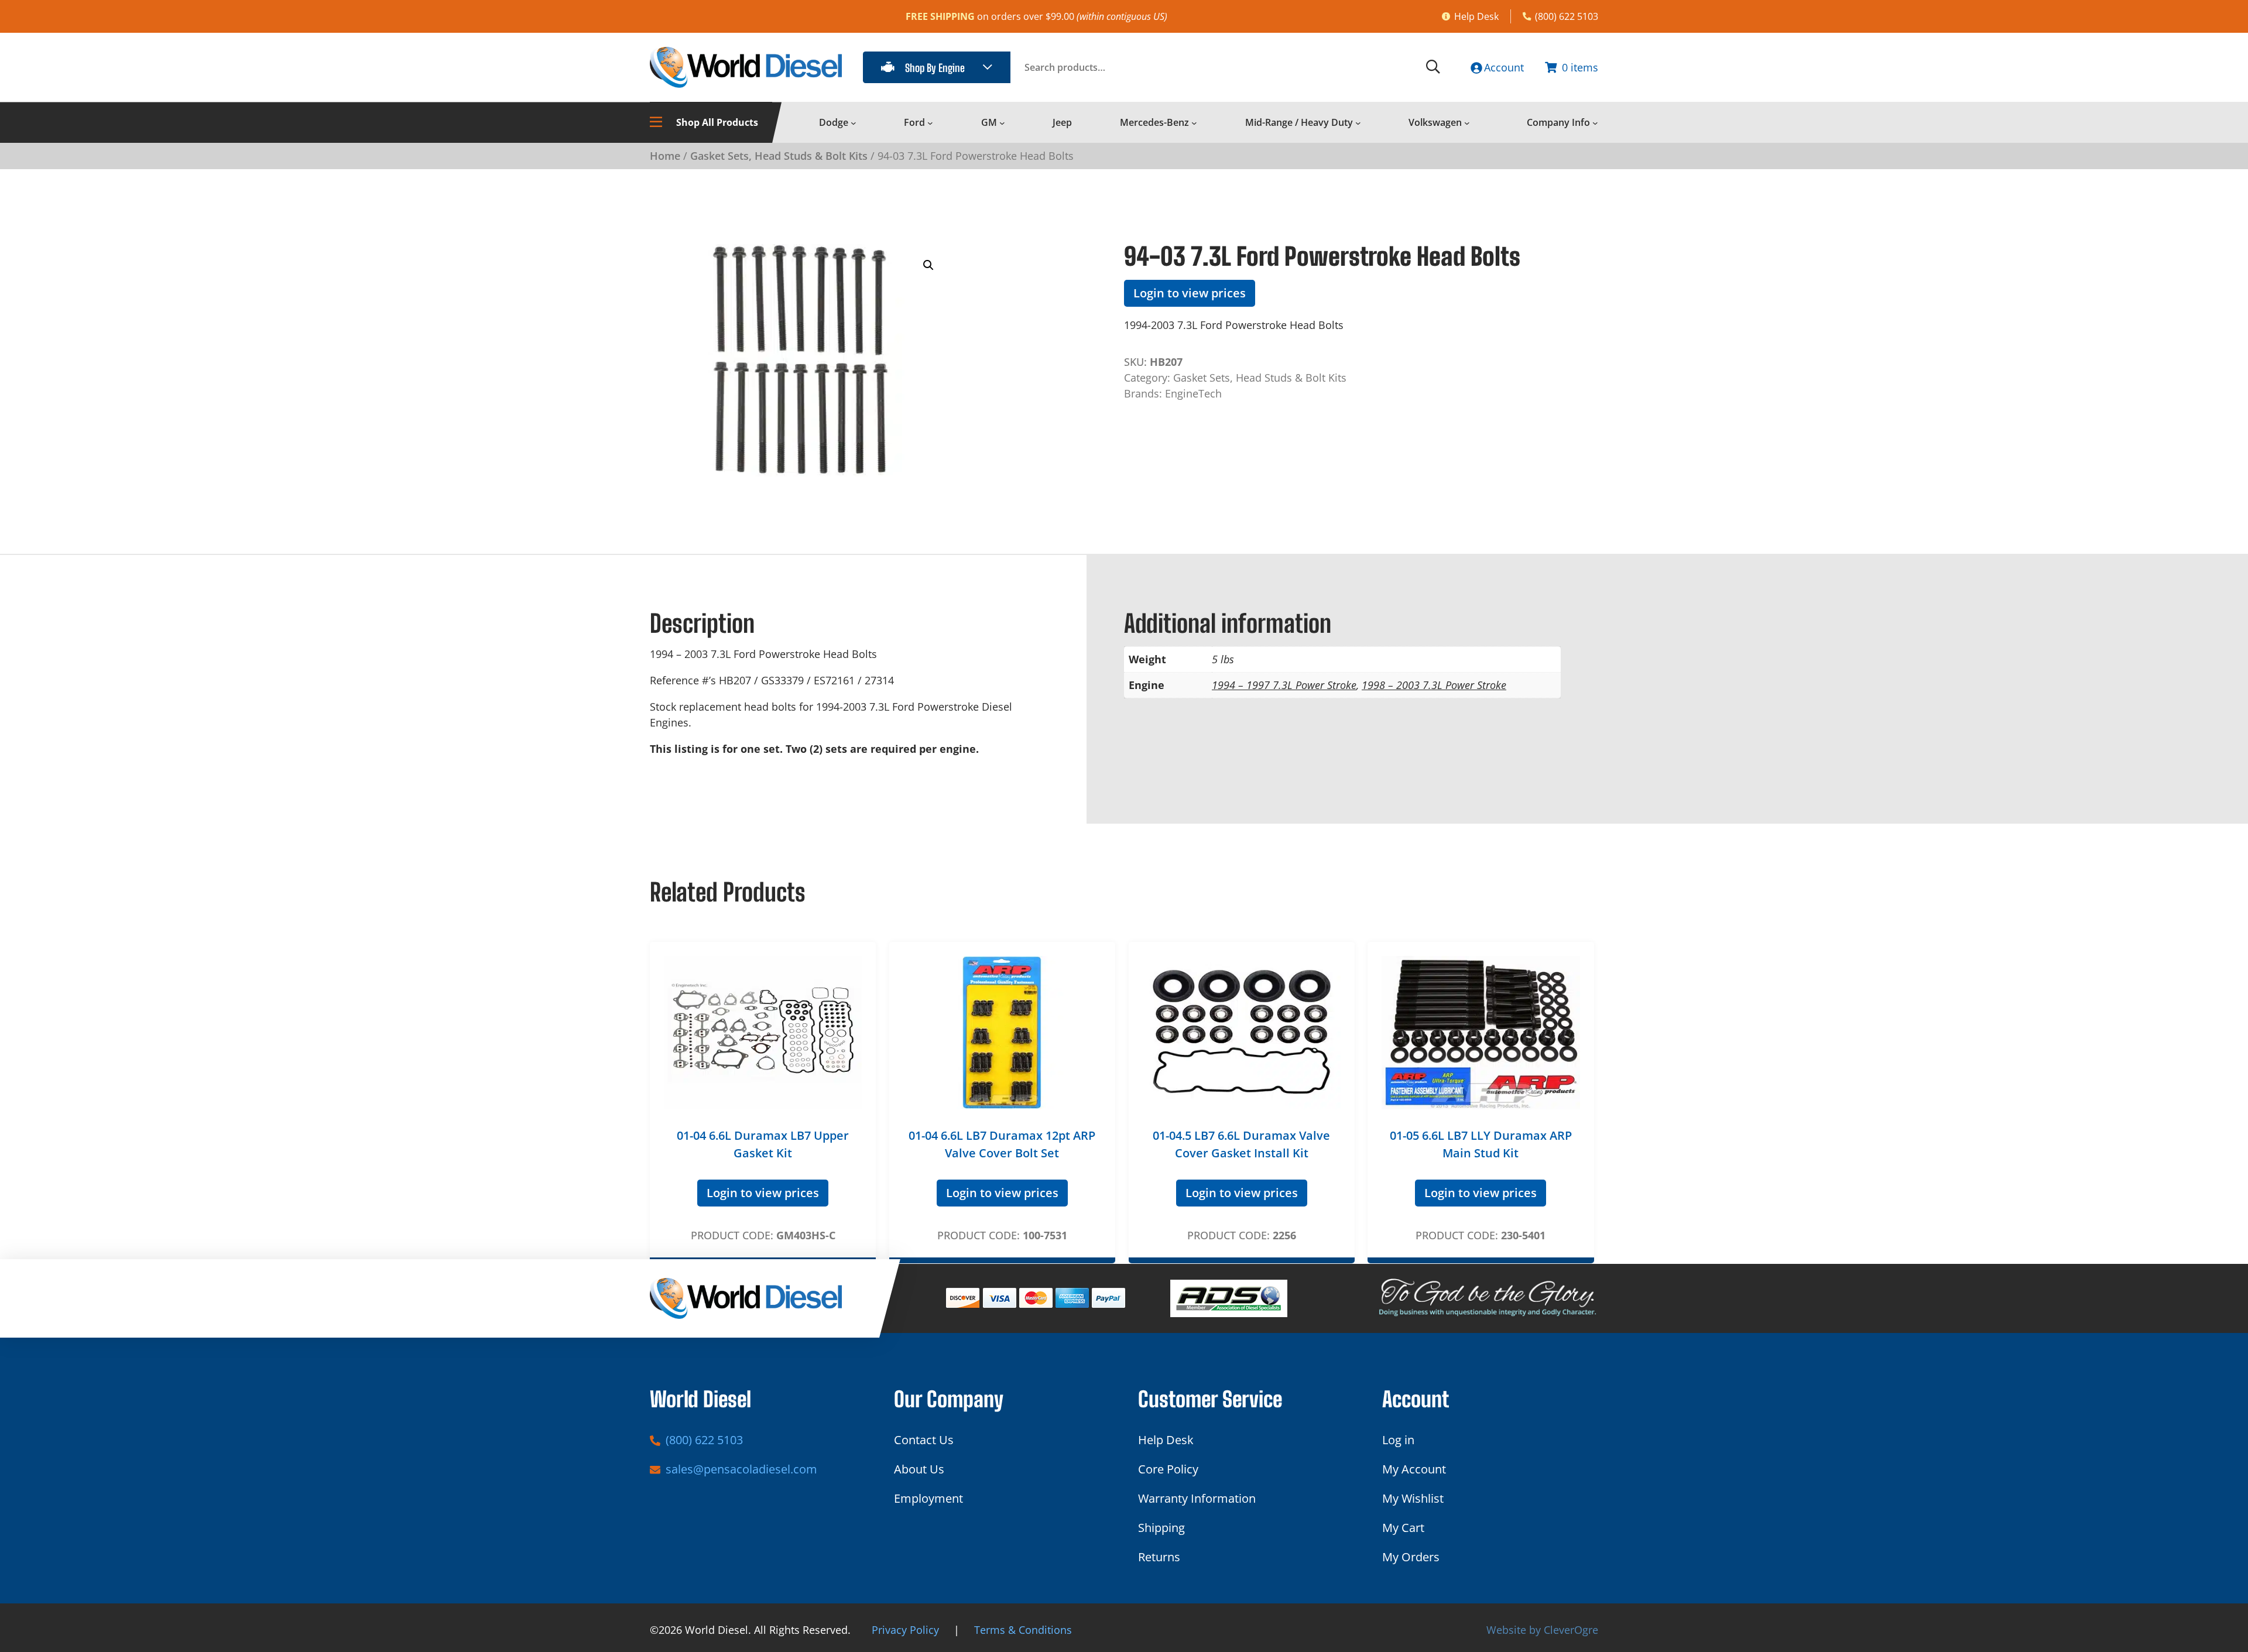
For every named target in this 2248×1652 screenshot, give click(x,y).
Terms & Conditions (1023, 1630)
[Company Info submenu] (1595, 123)
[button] (928, 265)
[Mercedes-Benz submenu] (1194, 123)
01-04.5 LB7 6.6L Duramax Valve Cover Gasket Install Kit (1241, 1144)
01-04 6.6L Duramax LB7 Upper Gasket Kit (763, 1144)
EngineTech (1193, 393)
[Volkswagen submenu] (1467, 123)
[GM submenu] (1002, 123)
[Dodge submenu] (854, 123)
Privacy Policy (905, 1630)
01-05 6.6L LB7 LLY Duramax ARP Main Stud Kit (1481, 1144)
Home (665, 156)
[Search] (1433, 67)
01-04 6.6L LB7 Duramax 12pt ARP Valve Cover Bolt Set (1002, 1144)
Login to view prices (1190, 293)
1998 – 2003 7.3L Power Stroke (1434, 685)
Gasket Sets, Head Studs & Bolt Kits (779, 156)
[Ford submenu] (930, 123)
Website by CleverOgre (1542, 1630)
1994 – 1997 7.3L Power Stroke (1284, 685)
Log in (1398, 1440)
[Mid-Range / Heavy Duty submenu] (1358, 123)
